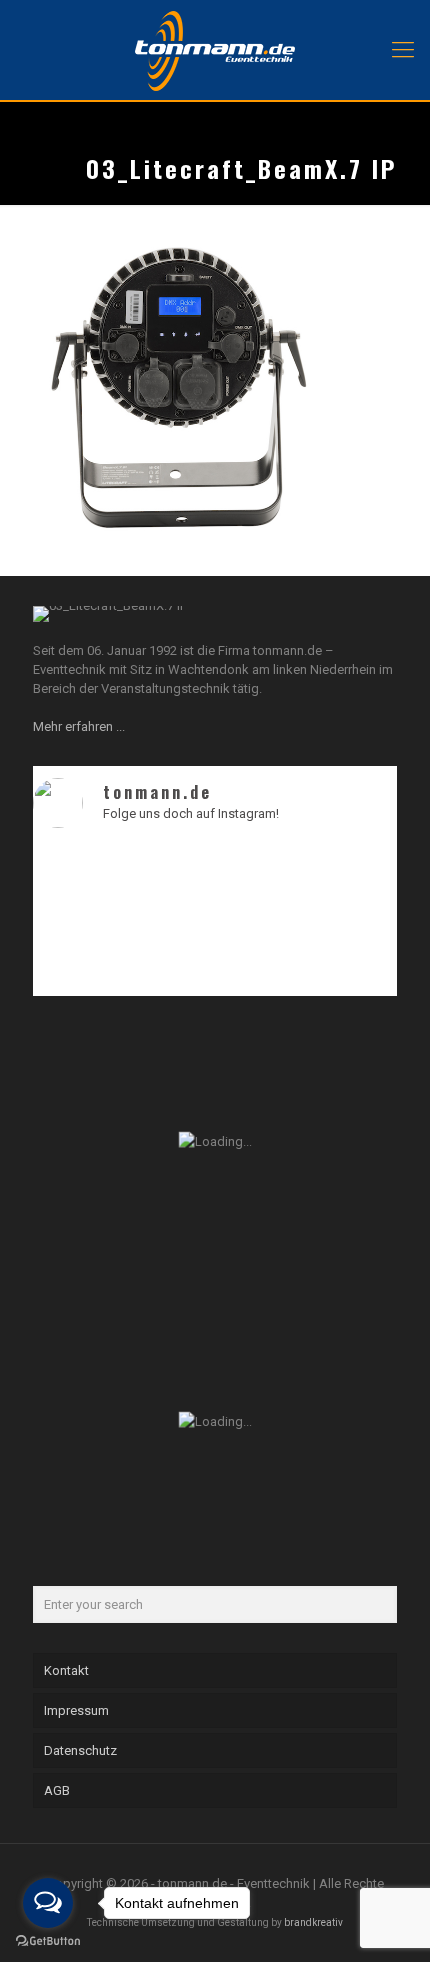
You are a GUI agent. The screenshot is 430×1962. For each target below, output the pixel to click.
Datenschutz (80, 1750)
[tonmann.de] (215, 50)
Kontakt (66, 1670)
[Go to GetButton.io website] (48, 1941)
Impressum (76, 1710)
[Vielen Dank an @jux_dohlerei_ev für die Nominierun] (353, 937)
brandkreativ (313, 1922)
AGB (57, 1790)
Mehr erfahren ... (79, 726)
